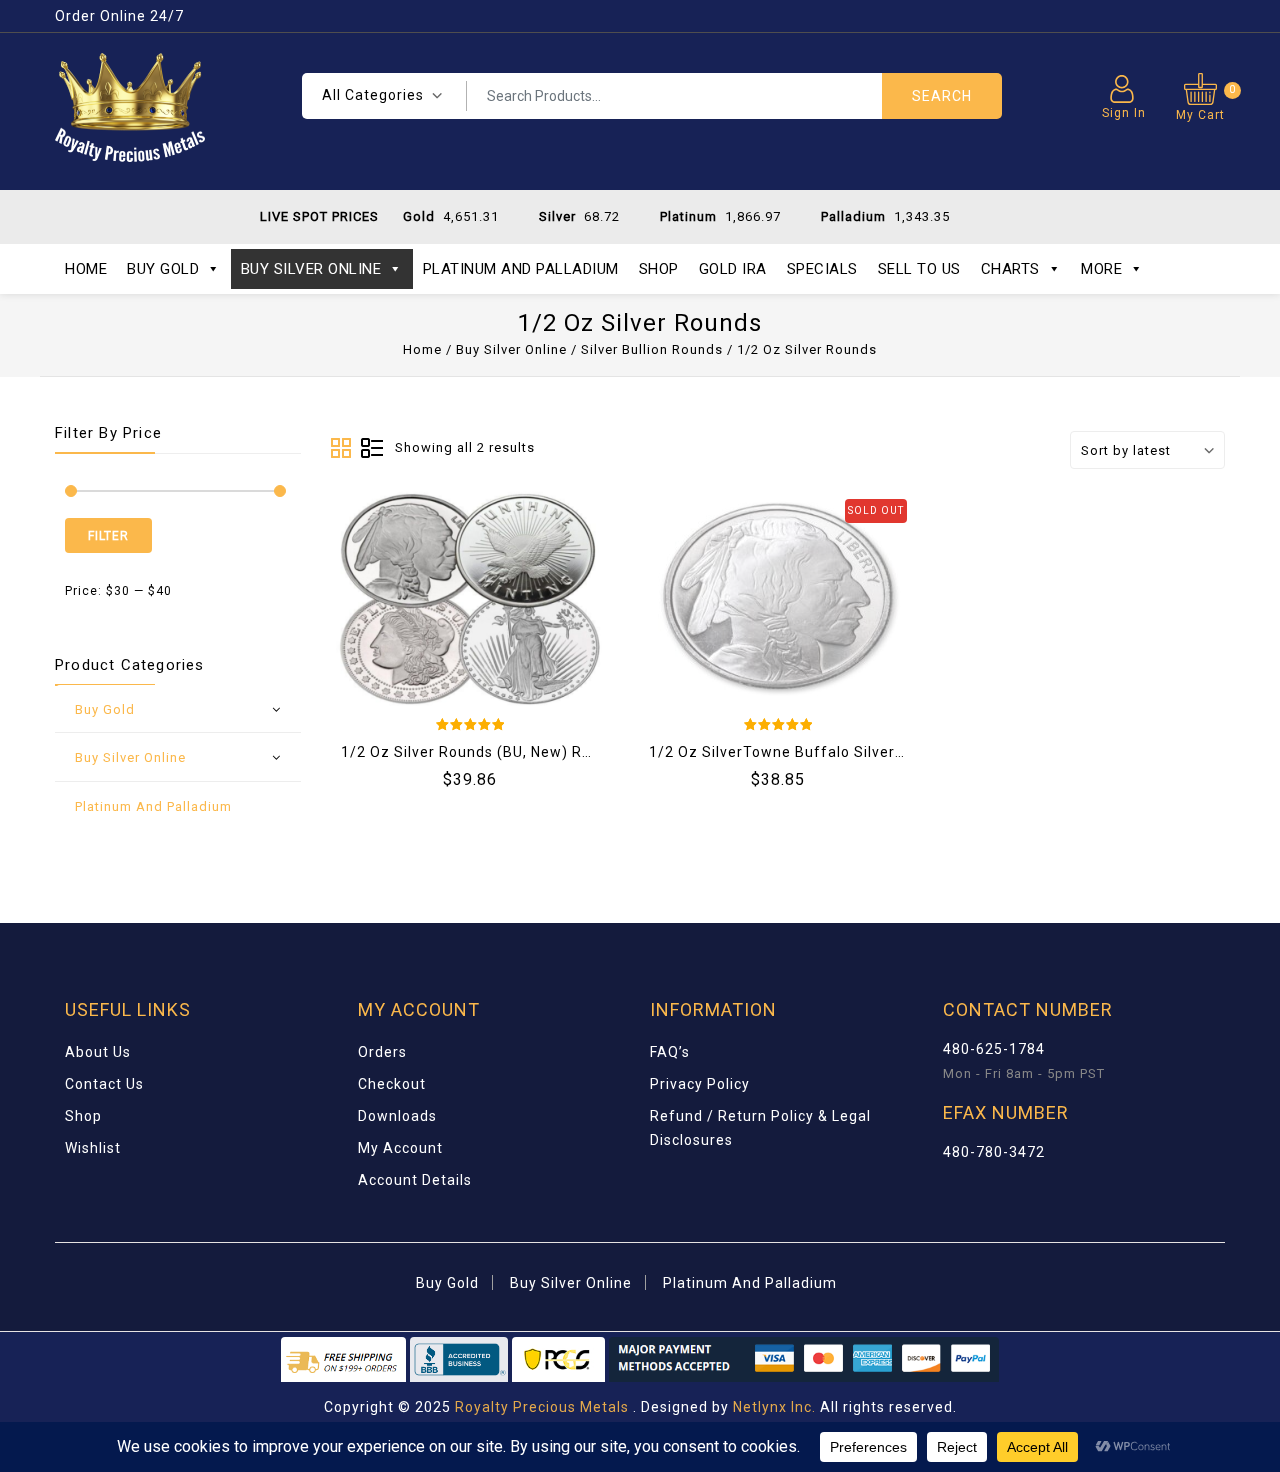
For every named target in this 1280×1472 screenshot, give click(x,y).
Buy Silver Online (311, 269)
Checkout (392, 1084)
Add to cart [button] (395, 584)
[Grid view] (342, 449)
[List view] (372, 449)
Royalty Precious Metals (542, 1407)
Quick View (545, 584)
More (1101, 269)
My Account (400, 1148)
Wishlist (93, 1148)
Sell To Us (919, 269)
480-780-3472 (994, 1152)
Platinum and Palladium (521, 269)
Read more (703, 584)
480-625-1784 (994, 1049)
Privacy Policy (700, 1084)
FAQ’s (670, 1052)
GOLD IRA (733, 269)
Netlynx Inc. (776, 1407)
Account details (415, 1180)
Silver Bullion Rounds (652, 349)
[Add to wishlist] (445, 584)
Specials (822, 269)
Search (942, 96)
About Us (98, 1052)
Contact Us (104, 1084)
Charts (1010, 269)
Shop (659, 269)
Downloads (397, 1116)
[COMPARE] (495, 584)
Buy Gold (163, 269)
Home (86, 269)
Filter (108, 536)
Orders (382, 1052)
